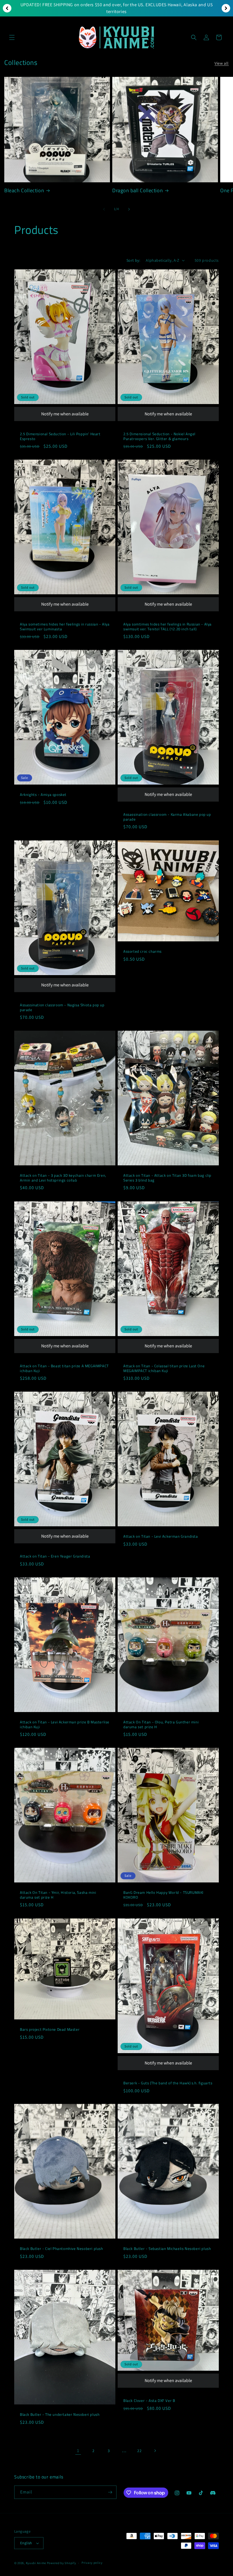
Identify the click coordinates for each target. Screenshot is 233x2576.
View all (222, 63)
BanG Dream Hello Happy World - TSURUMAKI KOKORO (163, 1895)
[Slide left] (104, 209)
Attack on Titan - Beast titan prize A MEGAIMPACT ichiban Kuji (64, 1368)
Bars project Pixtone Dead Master (50, 2029)
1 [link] (78, 2451)
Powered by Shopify (62, 2563)
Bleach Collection (24, 190)
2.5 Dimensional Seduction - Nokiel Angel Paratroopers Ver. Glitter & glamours (159, 436)
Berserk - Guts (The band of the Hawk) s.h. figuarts (168, 2083)
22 (139, 2451)
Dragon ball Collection (138, 190)
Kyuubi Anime (36, 2563)
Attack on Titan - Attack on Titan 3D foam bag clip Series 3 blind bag (167, 1178)
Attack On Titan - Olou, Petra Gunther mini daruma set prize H (161, 1724)
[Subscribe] (110, 2492)
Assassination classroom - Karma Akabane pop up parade (167, 817)
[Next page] (155, 2451)
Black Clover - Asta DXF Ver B (149, 2401)
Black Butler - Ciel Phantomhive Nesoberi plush (62, 2249)
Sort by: (133, 260)
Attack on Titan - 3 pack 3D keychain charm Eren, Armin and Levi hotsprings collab (63, 1178)
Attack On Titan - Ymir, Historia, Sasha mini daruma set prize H (58, 1895)
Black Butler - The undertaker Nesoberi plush (60, 2414)
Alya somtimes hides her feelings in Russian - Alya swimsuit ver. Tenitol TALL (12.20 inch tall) (168, 627)
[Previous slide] (7, 8)
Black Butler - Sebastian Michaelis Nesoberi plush (167, 2249)
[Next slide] (226, 8)
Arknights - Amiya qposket (43, 795)
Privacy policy (92, 2563)
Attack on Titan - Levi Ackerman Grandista (161, 1536)
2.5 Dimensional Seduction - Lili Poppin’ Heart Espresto (60, 436)
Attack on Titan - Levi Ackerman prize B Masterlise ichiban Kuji (65, 1724)
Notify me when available (65, 414)
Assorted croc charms (142, 951)
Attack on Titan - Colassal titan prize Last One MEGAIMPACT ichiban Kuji (164, 1368)
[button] (12, 37)
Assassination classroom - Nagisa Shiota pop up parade (62, 1007)
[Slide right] (129, 209)
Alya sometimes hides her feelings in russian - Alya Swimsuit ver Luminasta (65, 627)
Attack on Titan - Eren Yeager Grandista (55, 1556)
